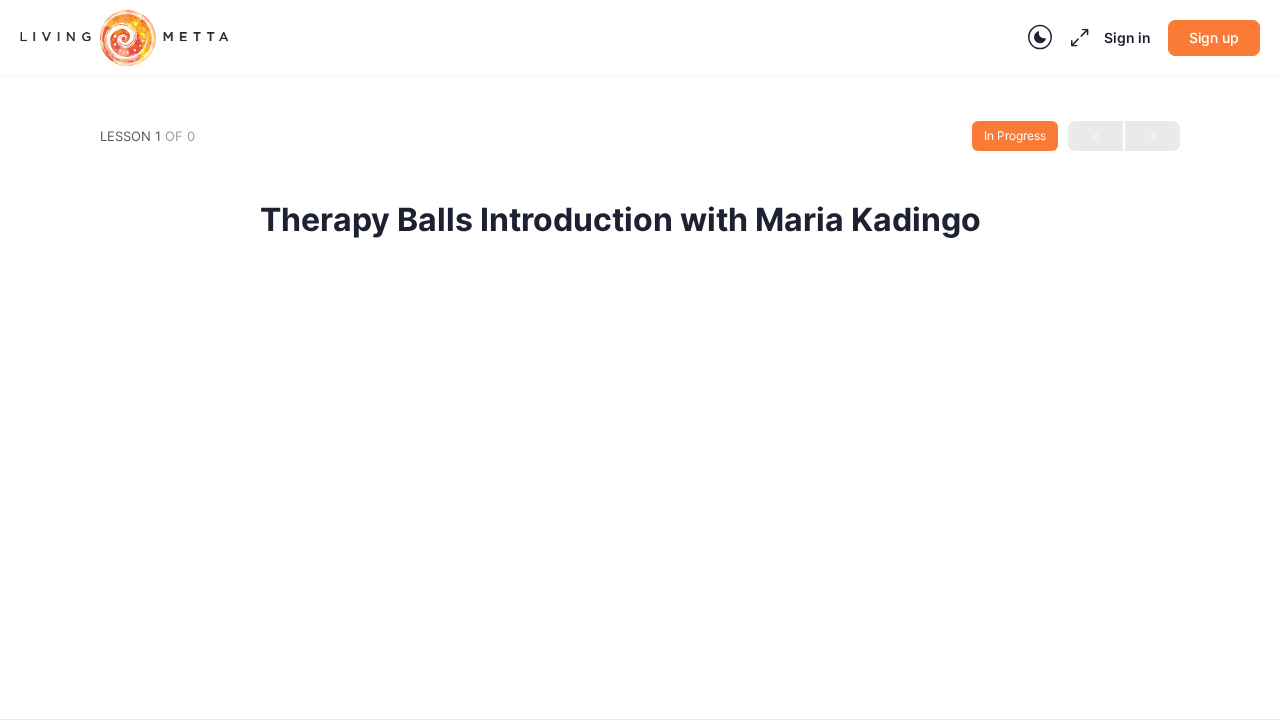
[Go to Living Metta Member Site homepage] (124, 36)
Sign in (1127, 37)
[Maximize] (1076, 38)
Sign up (1214, 37)
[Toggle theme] (1040, 38)
